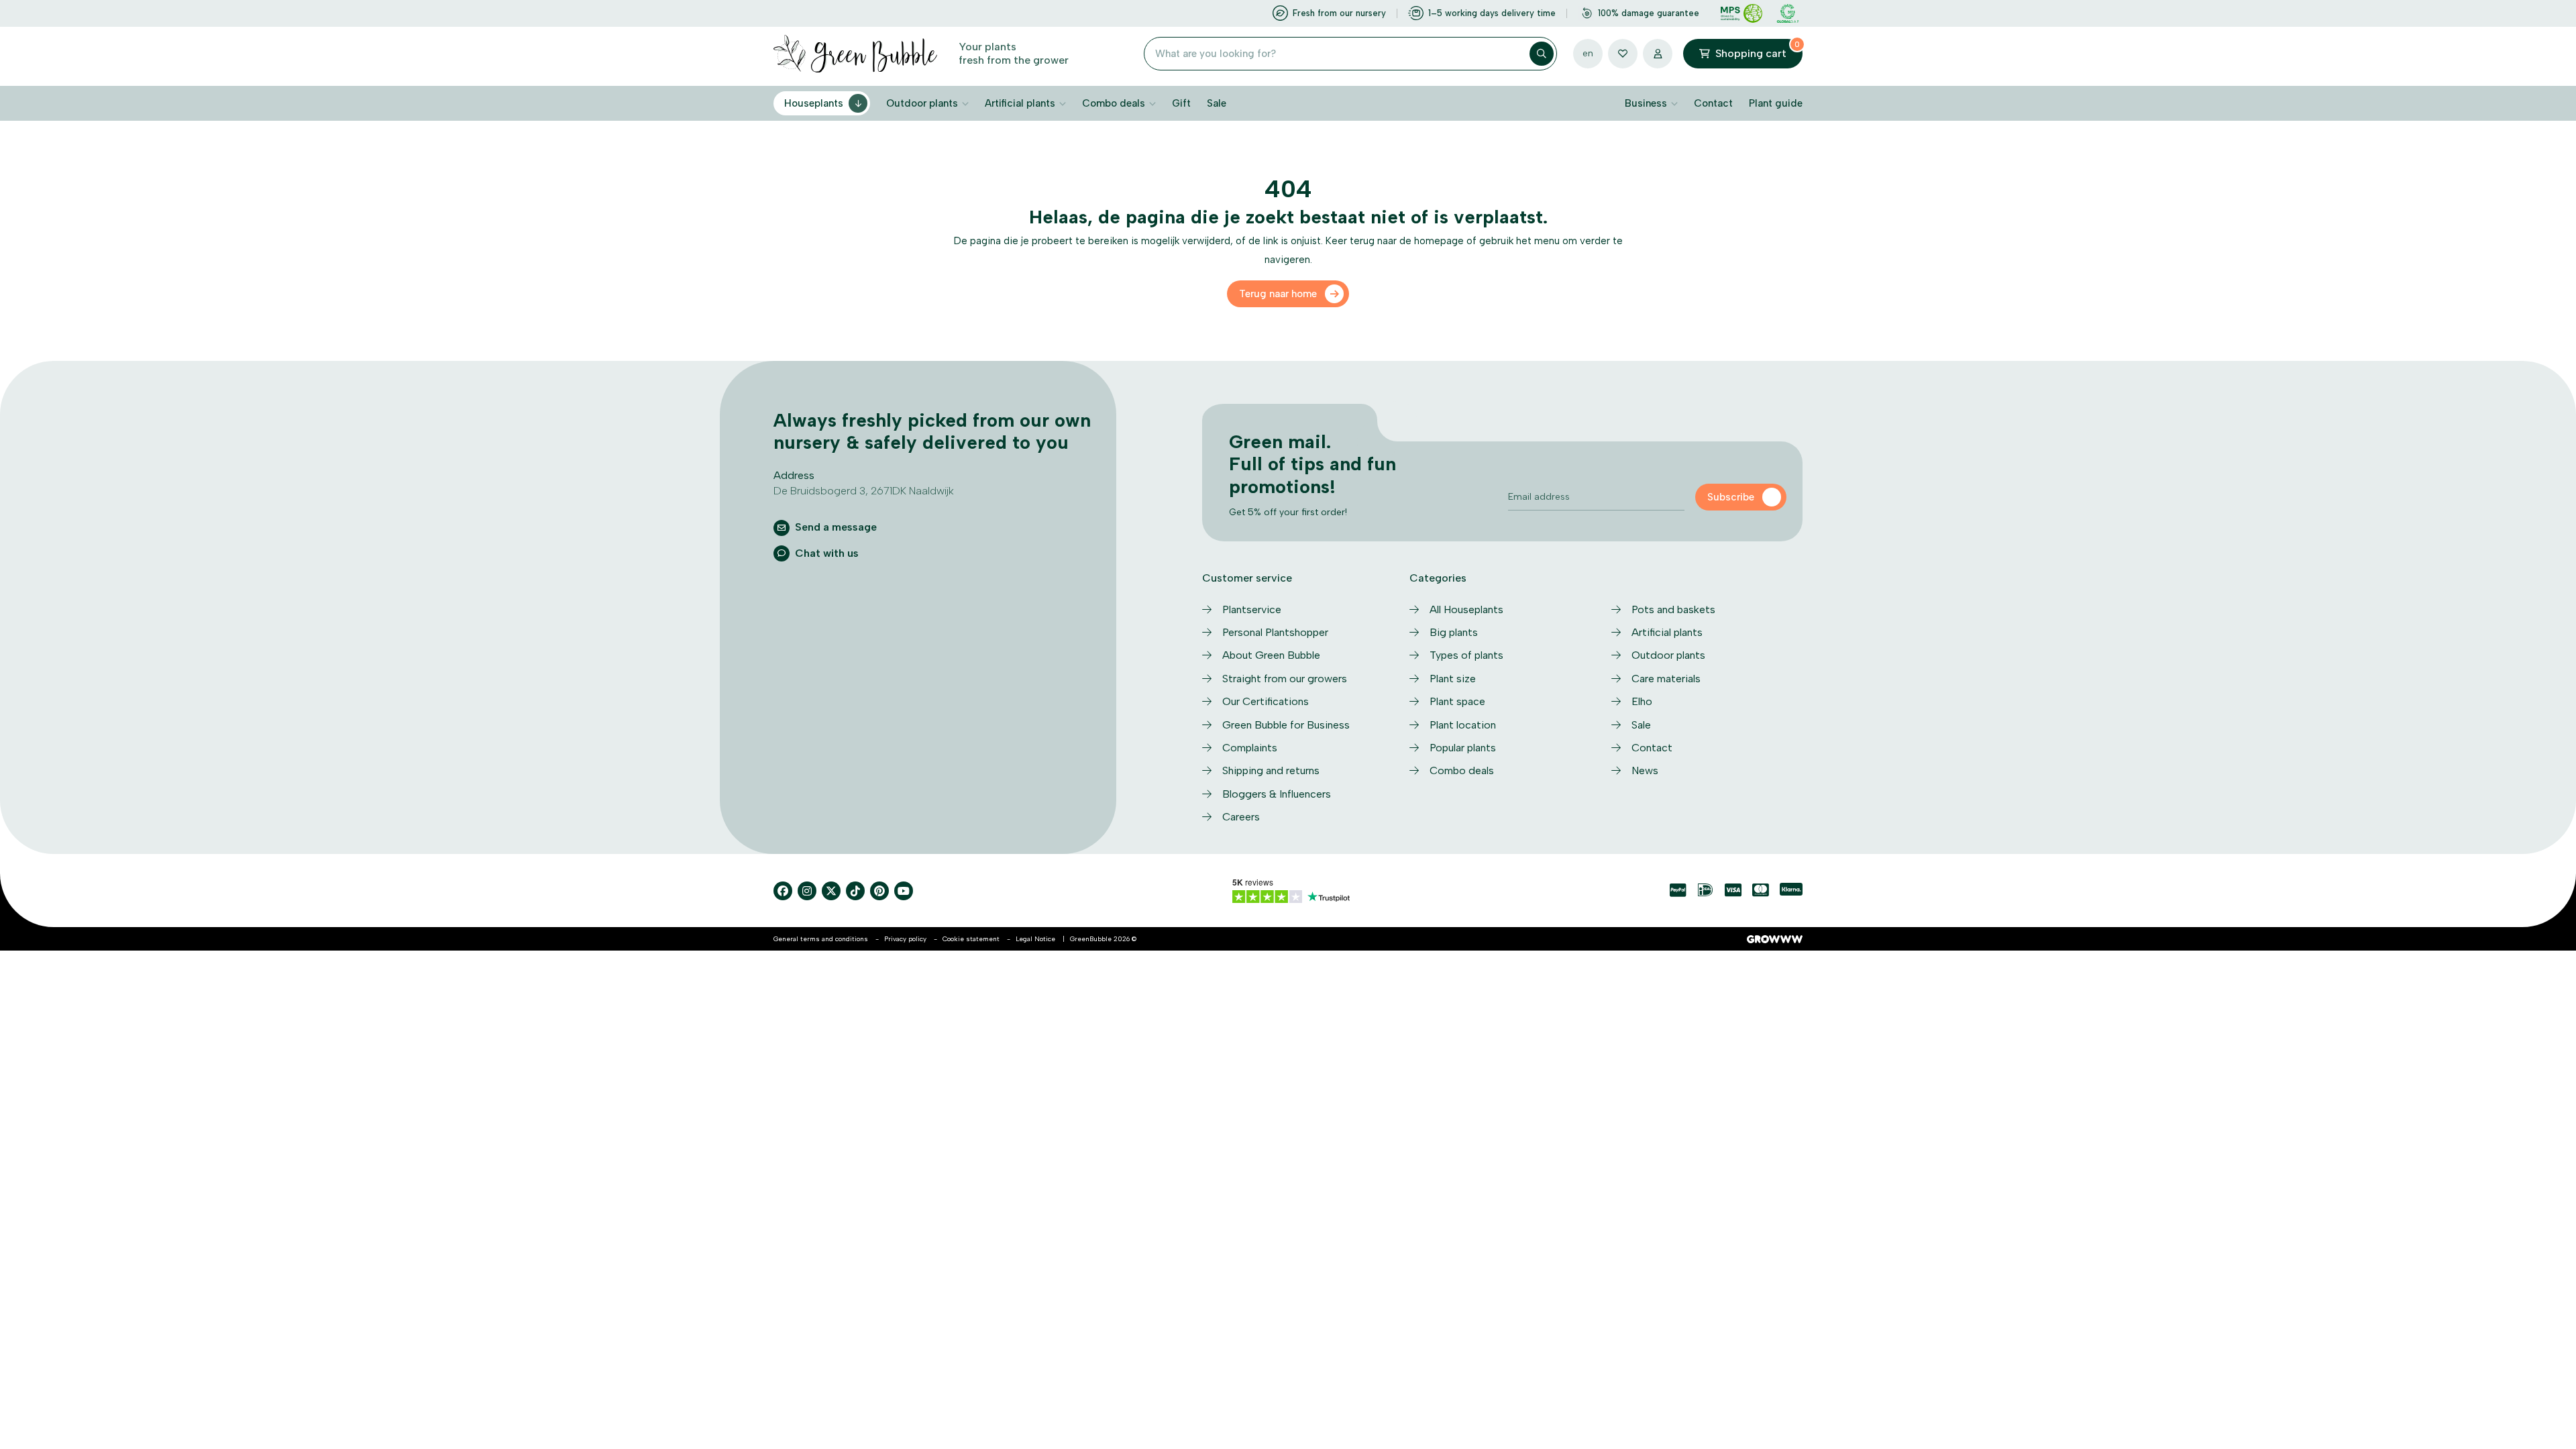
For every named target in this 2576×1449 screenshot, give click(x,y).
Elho (1642, 701)
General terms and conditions (821, 939)
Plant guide (1776, 103)
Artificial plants (1020, 103)
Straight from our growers (1285, 679)
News (1645, 770)
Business (1646, 103)
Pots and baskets (1673, 609)
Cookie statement (971, 939)
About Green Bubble (1271, 655)
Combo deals (1114, 103)
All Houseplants (1466, 609)
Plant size (1453, 679)
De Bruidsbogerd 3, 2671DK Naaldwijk (864, 491)
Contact (1713, 103)
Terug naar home (1278, 294)
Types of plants (1466, 655)
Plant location (1463, 725)
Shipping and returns (1271, 770)
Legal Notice (1035, 939)
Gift (1181, 103)
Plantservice (1252, 609)
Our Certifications (1266, 701)
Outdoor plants (922, 103)
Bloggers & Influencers (1277, 794)
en (1588, 53)
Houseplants (814, 103)
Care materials (1666, 679)
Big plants (1454, 632)
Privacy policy (905, 939)
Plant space (1457, 701)
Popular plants (1463, 748)
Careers (1241, 817)
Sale (1217, 103)
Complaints (1250, 748)
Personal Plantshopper (1275, 632)
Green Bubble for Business (1286, 725)
